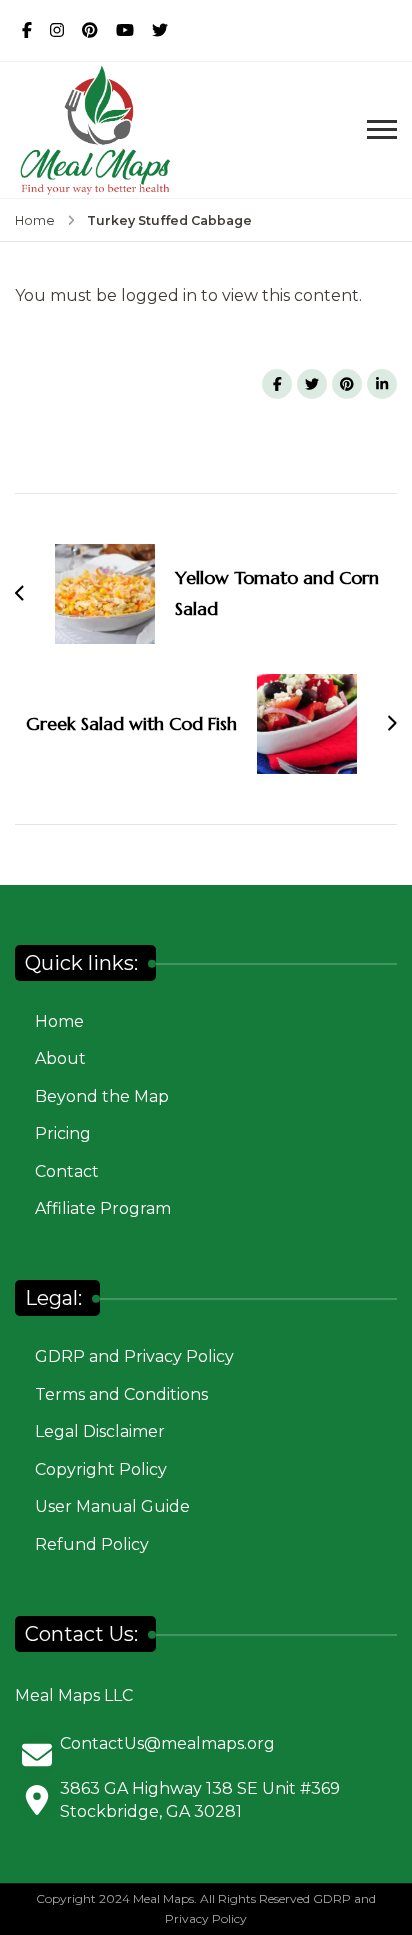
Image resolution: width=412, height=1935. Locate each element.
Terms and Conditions (121, 1394)
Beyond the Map (102, 1096)
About (60, 1058)
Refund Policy (92, 1544)
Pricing (63, 1133)
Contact (67, 1171)
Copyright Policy (101, 1469)
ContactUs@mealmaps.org (167, 1743)
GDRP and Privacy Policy (134, 1356)
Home (59, 1021)
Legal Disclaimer (100, 1431)
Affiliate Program (103, 1208)
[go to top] (387, 1890)
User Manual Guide (112, 1506)
